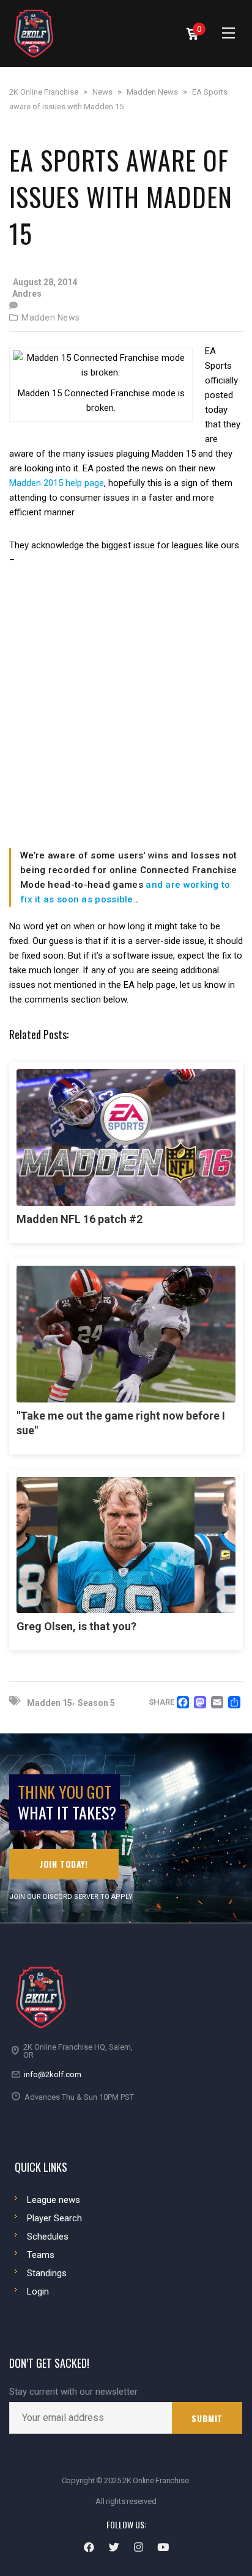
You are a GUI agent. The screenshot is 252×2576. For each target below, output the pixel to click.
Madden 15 (50, 1703)
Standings (47, 2273)
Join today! (64, 1864)
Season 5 (96, 1703)
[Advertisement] (126, 717)
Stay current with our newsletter (73, 2392)
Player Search (54, 2218)
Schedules (48, 2237)
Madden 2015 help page (57, 483)
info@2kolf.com (53, 2074)
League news (54, 2200)
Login (38, 2291)
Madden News (51, 317)
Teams (41, 2255)
